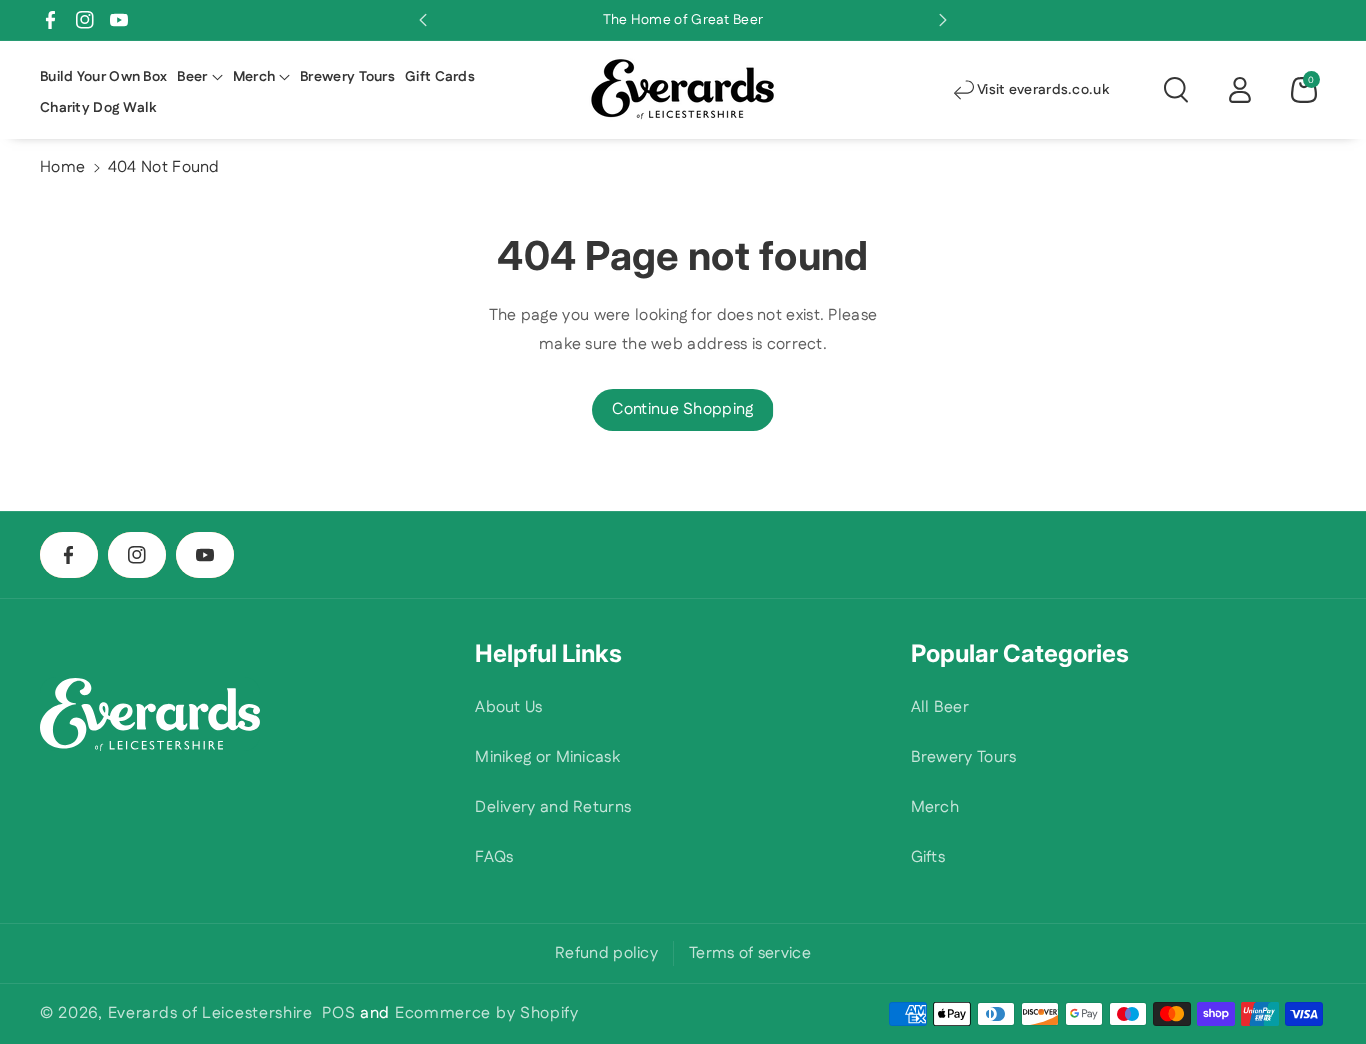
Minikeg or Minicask (547, 757)
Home (62, 167)
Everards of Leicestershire (210, 1013)
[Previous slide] (423, 20)
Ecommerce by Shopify (487, 1013)
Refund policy (606, 953)
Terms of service (750, 953)
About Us (508, 707)
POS (338, 1013)
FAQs (494, 857)
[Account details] (1240, 90)
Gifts (928, 857)
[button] (199, 77)
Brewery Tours (964, 757)
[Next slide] (943, 20)
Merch (935, 807)
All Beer (940, 707)
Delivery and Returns (553, 807)
